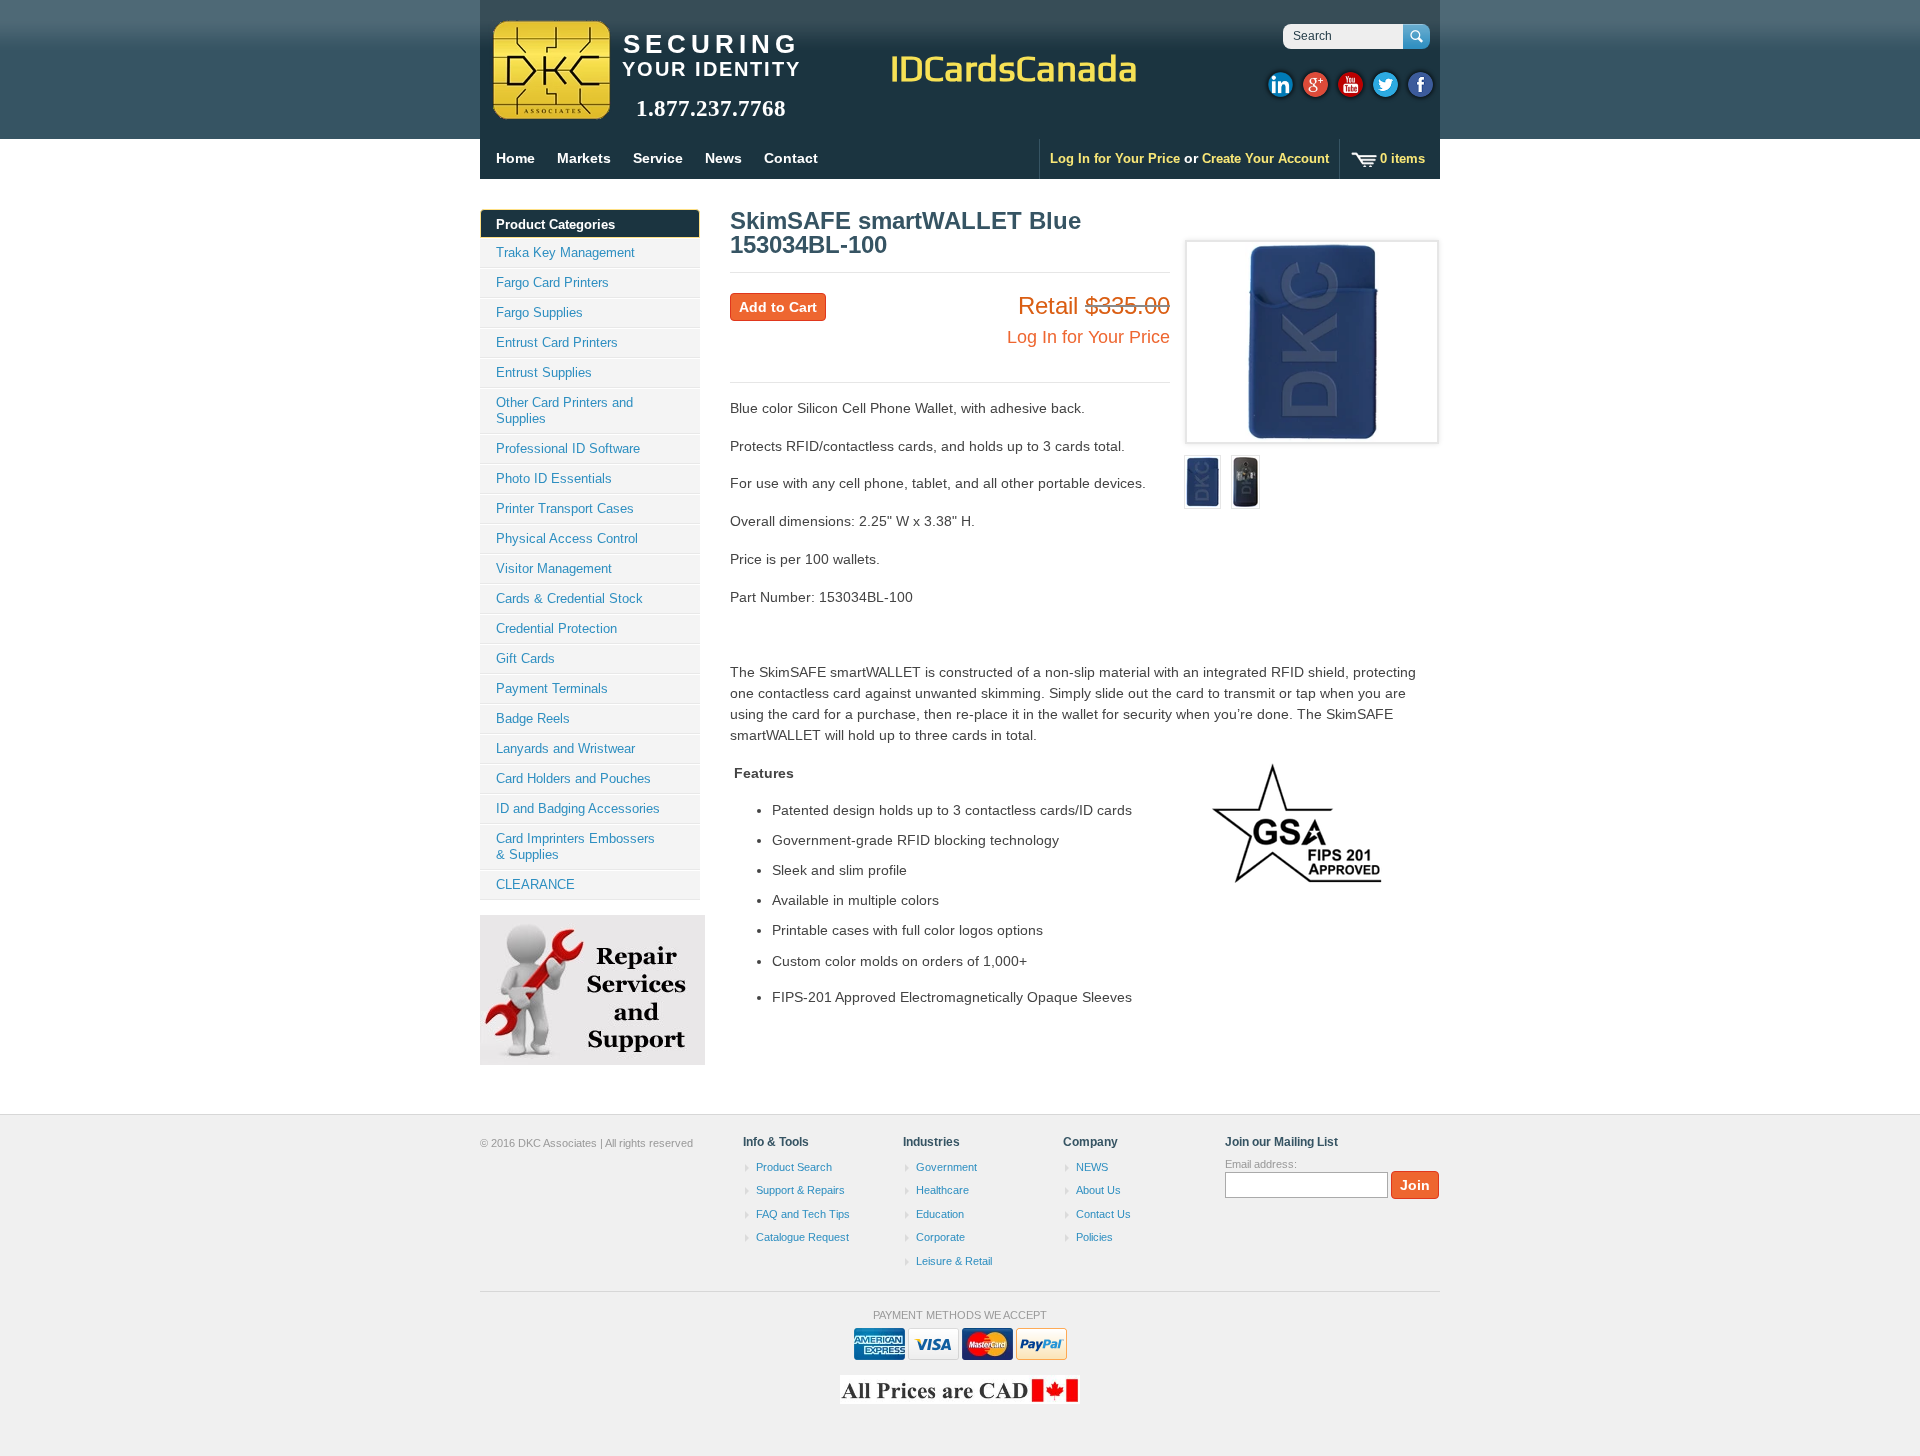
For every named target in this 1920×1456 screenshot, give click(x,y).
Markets (584, 158)
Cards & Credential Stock (569, 598)
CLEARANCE (535, 884)
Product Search (794, 1167)
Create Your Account (1265, 158)
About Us (1098, 1190)
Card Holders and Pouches (573, 778)
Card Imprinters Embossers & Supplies (575, 846)
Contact (791, 158)
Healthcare (942, 1190)
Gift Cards (525, 658)
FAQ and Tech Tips (803, 1214)
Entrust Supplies (544, 372)
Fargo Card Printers (552, 282)
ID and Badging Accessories (578, 808)
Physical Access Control (567, 538)
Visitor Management (554, 568)
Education (940, 1214)
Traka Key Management (565, 252)
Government (946, 1167)
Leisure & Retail (954, 1261)
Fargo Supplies (539, 312)
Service (658, 158)
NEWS (1092, 1167)
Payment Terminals (552, 688)
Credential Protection (556, 628)
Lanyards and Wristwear (565, 748)
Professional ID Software (568, 448)
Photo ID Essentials (554, 478)
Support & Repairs (800, 1190)
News (723, 158)
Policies (1094, 1237)
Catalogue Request (802, 1237)
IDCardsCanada (1014, 68)
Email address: (1261, 1164)
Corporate (940, 1237)
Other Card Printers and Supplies (564, 410)
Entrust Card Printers (557, 342)
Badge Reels (533, 718)
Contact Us (1103, 1214)
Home (515, 158)
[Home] (550, 110)
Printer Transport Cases (565, 508)
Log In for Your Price (1115, 158)
